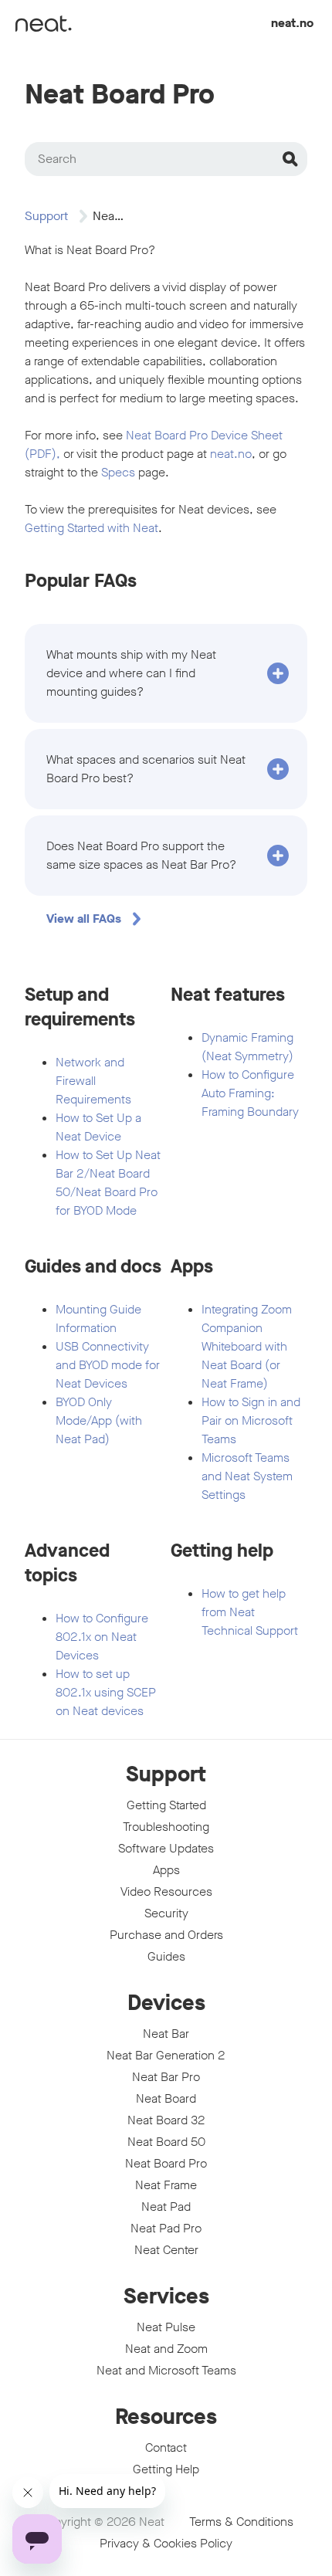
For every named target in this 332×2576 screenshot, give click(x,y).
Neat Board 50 (166, 2142)
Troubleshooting (166, 1827)
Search (57, 159)
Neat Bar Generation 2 (166, 2055)
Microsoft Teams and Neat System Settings (247, 1476)
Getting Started (166, 1805)
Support (46, 216)
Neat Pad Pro (166, 2228)
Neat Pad (166, 2207)
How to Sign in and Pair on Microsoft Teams (251, 1420)
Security (166, 1913)
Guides (166, 1956)
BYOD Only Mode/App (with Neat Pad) (99, 1420)
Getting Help (166, 2469)
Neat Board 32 (166, 2120)
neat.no (292, 23)
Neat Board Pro (166, 2163)
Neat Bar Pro (166, 2077)
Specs (118, 472)
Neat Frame (166, 2185)
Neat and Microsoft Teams (166, 2370)
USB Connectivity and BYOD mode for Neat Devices (108, 1365)
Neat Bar (166, 2034)
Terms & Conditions (241, 2522)
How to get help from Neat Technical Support (250, 1612)
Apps (166, 1870)
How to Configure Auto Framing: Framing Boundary (250, 1093)
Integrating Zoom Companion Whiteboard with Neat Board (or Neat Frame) (247, 1346)
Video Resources (166, 1891)
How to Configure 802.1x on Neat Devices (102, 1637)
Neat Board (166, 2098)
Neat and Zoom (166, 2349)
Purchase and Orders (166, 1935)
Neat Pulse (166, 2327)
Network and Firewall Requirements (93, 1081)
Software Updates (166, 1848)
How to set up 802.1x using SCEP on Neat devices (106, 1692)
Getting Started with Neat (91, 528)
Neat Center (166, 2250)
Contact (166, 2447)
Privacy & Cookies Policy (166, 2543)
